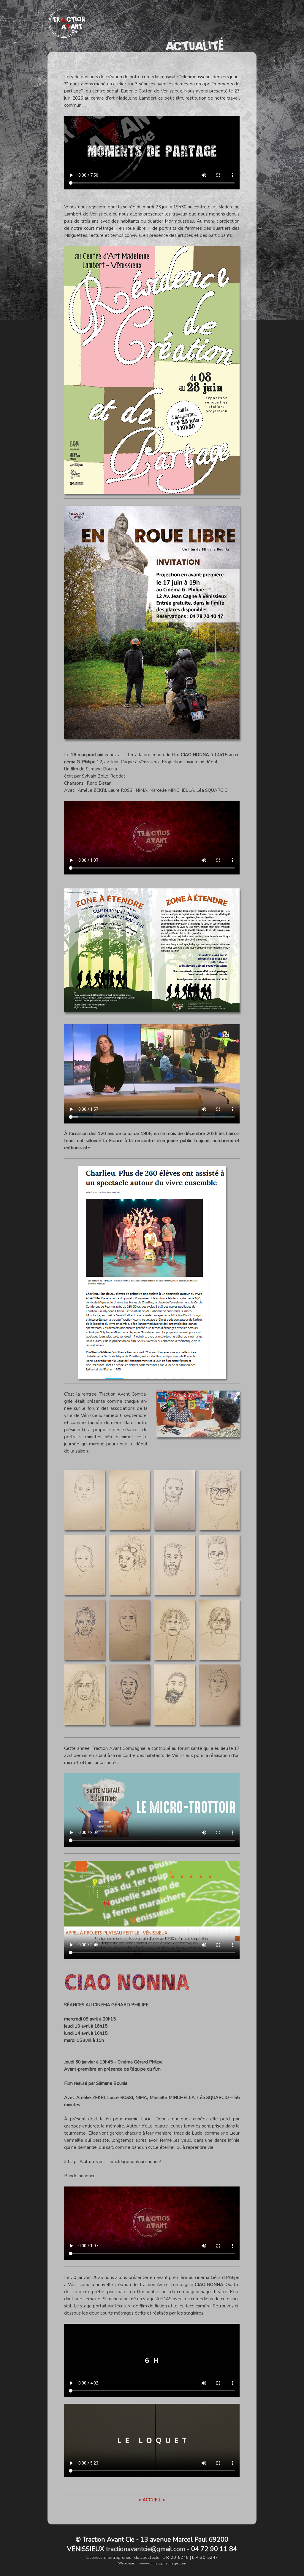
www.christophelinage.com (163, 2563)
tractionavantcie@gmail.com (146, 2549)
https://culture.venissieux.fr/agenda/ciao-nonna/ (114, 2162)
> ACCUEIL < (152, 2500)
